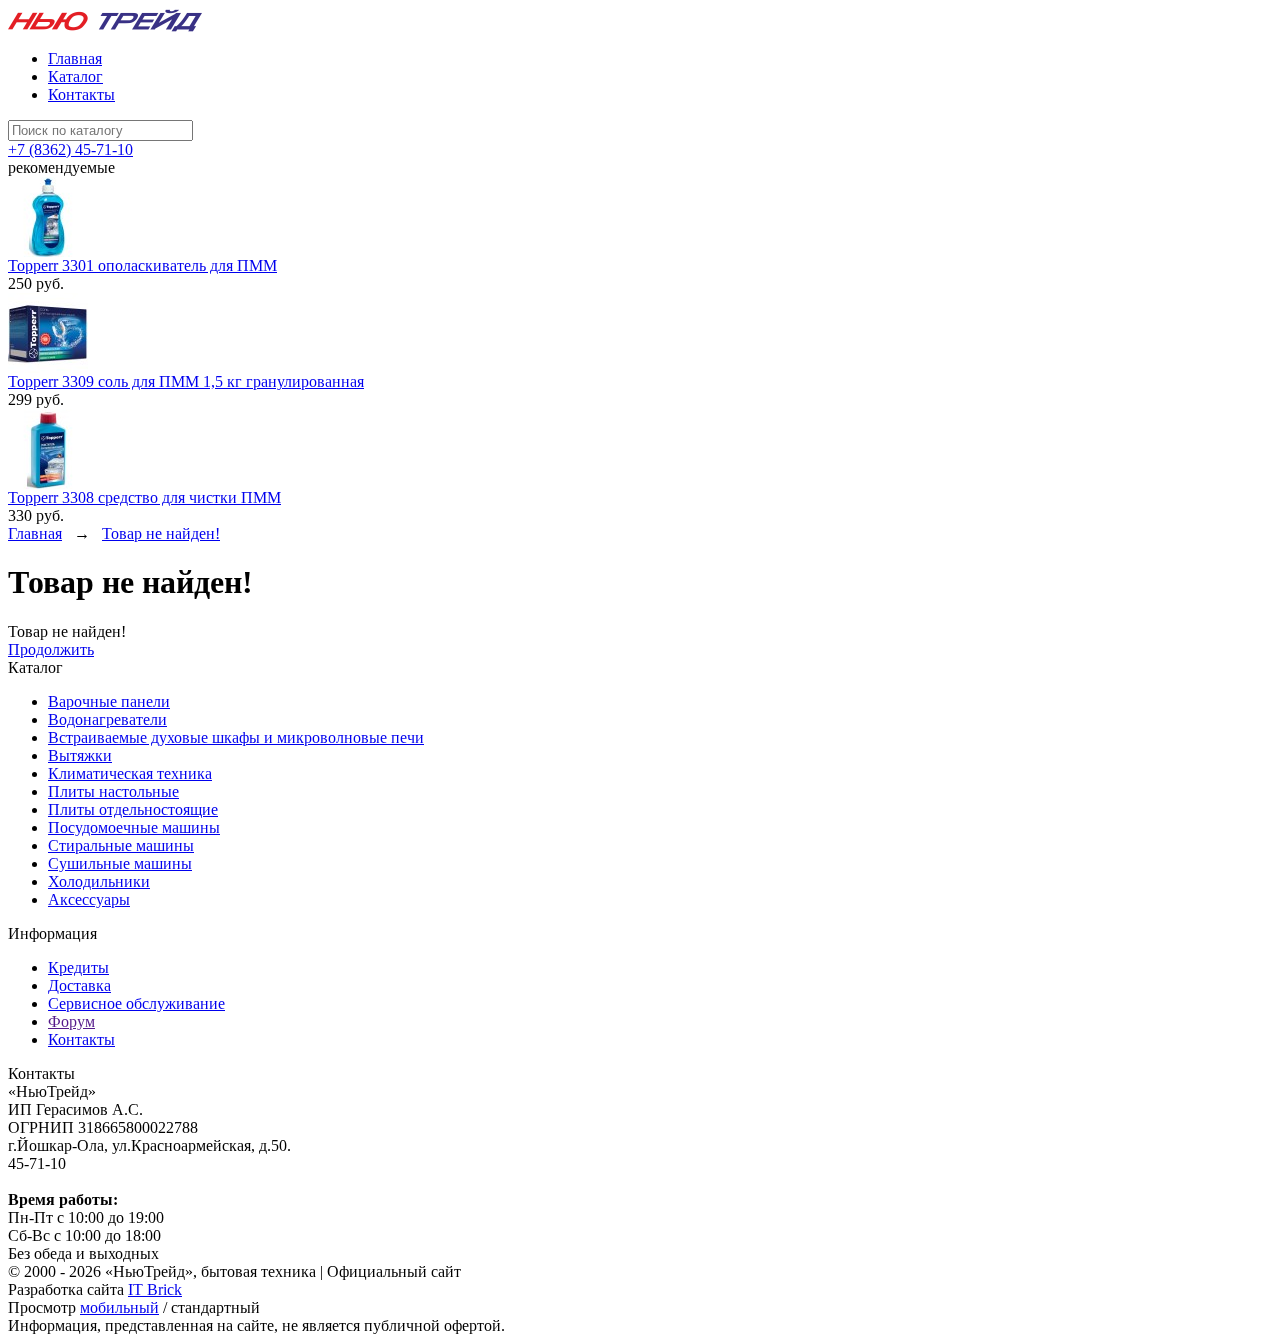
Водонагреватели (107, 719)
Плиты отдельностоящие (133, 809)
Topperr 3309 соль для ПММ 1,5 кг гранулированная (186, 381)
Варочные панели (109, 701)
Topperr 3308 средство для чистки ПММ (144, 497)
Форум (71, 1021)
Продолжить (51, 649)
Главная (75, 58)
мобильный (119, 1307)
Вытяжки (80, 755)
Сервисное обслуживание (136, 1003)
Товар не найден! (161, 533)
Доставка (79, 985)
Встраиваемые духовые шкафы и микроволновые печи (236, 737)
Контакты (81, 94)
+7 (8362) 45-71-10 (70, 149)
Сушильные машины (120, 863)
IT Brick (155, 1289)
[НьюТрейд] (105, 28)
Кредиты (78, 967)
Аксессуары (89, 899)
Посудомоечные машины (134, 827)
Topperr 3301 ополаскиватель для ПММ (142, 265)
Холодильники (99, 881)
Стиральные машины (121, 845)
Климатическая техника (130, 773)
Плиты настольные (113, 791)
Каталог (75, 76)
